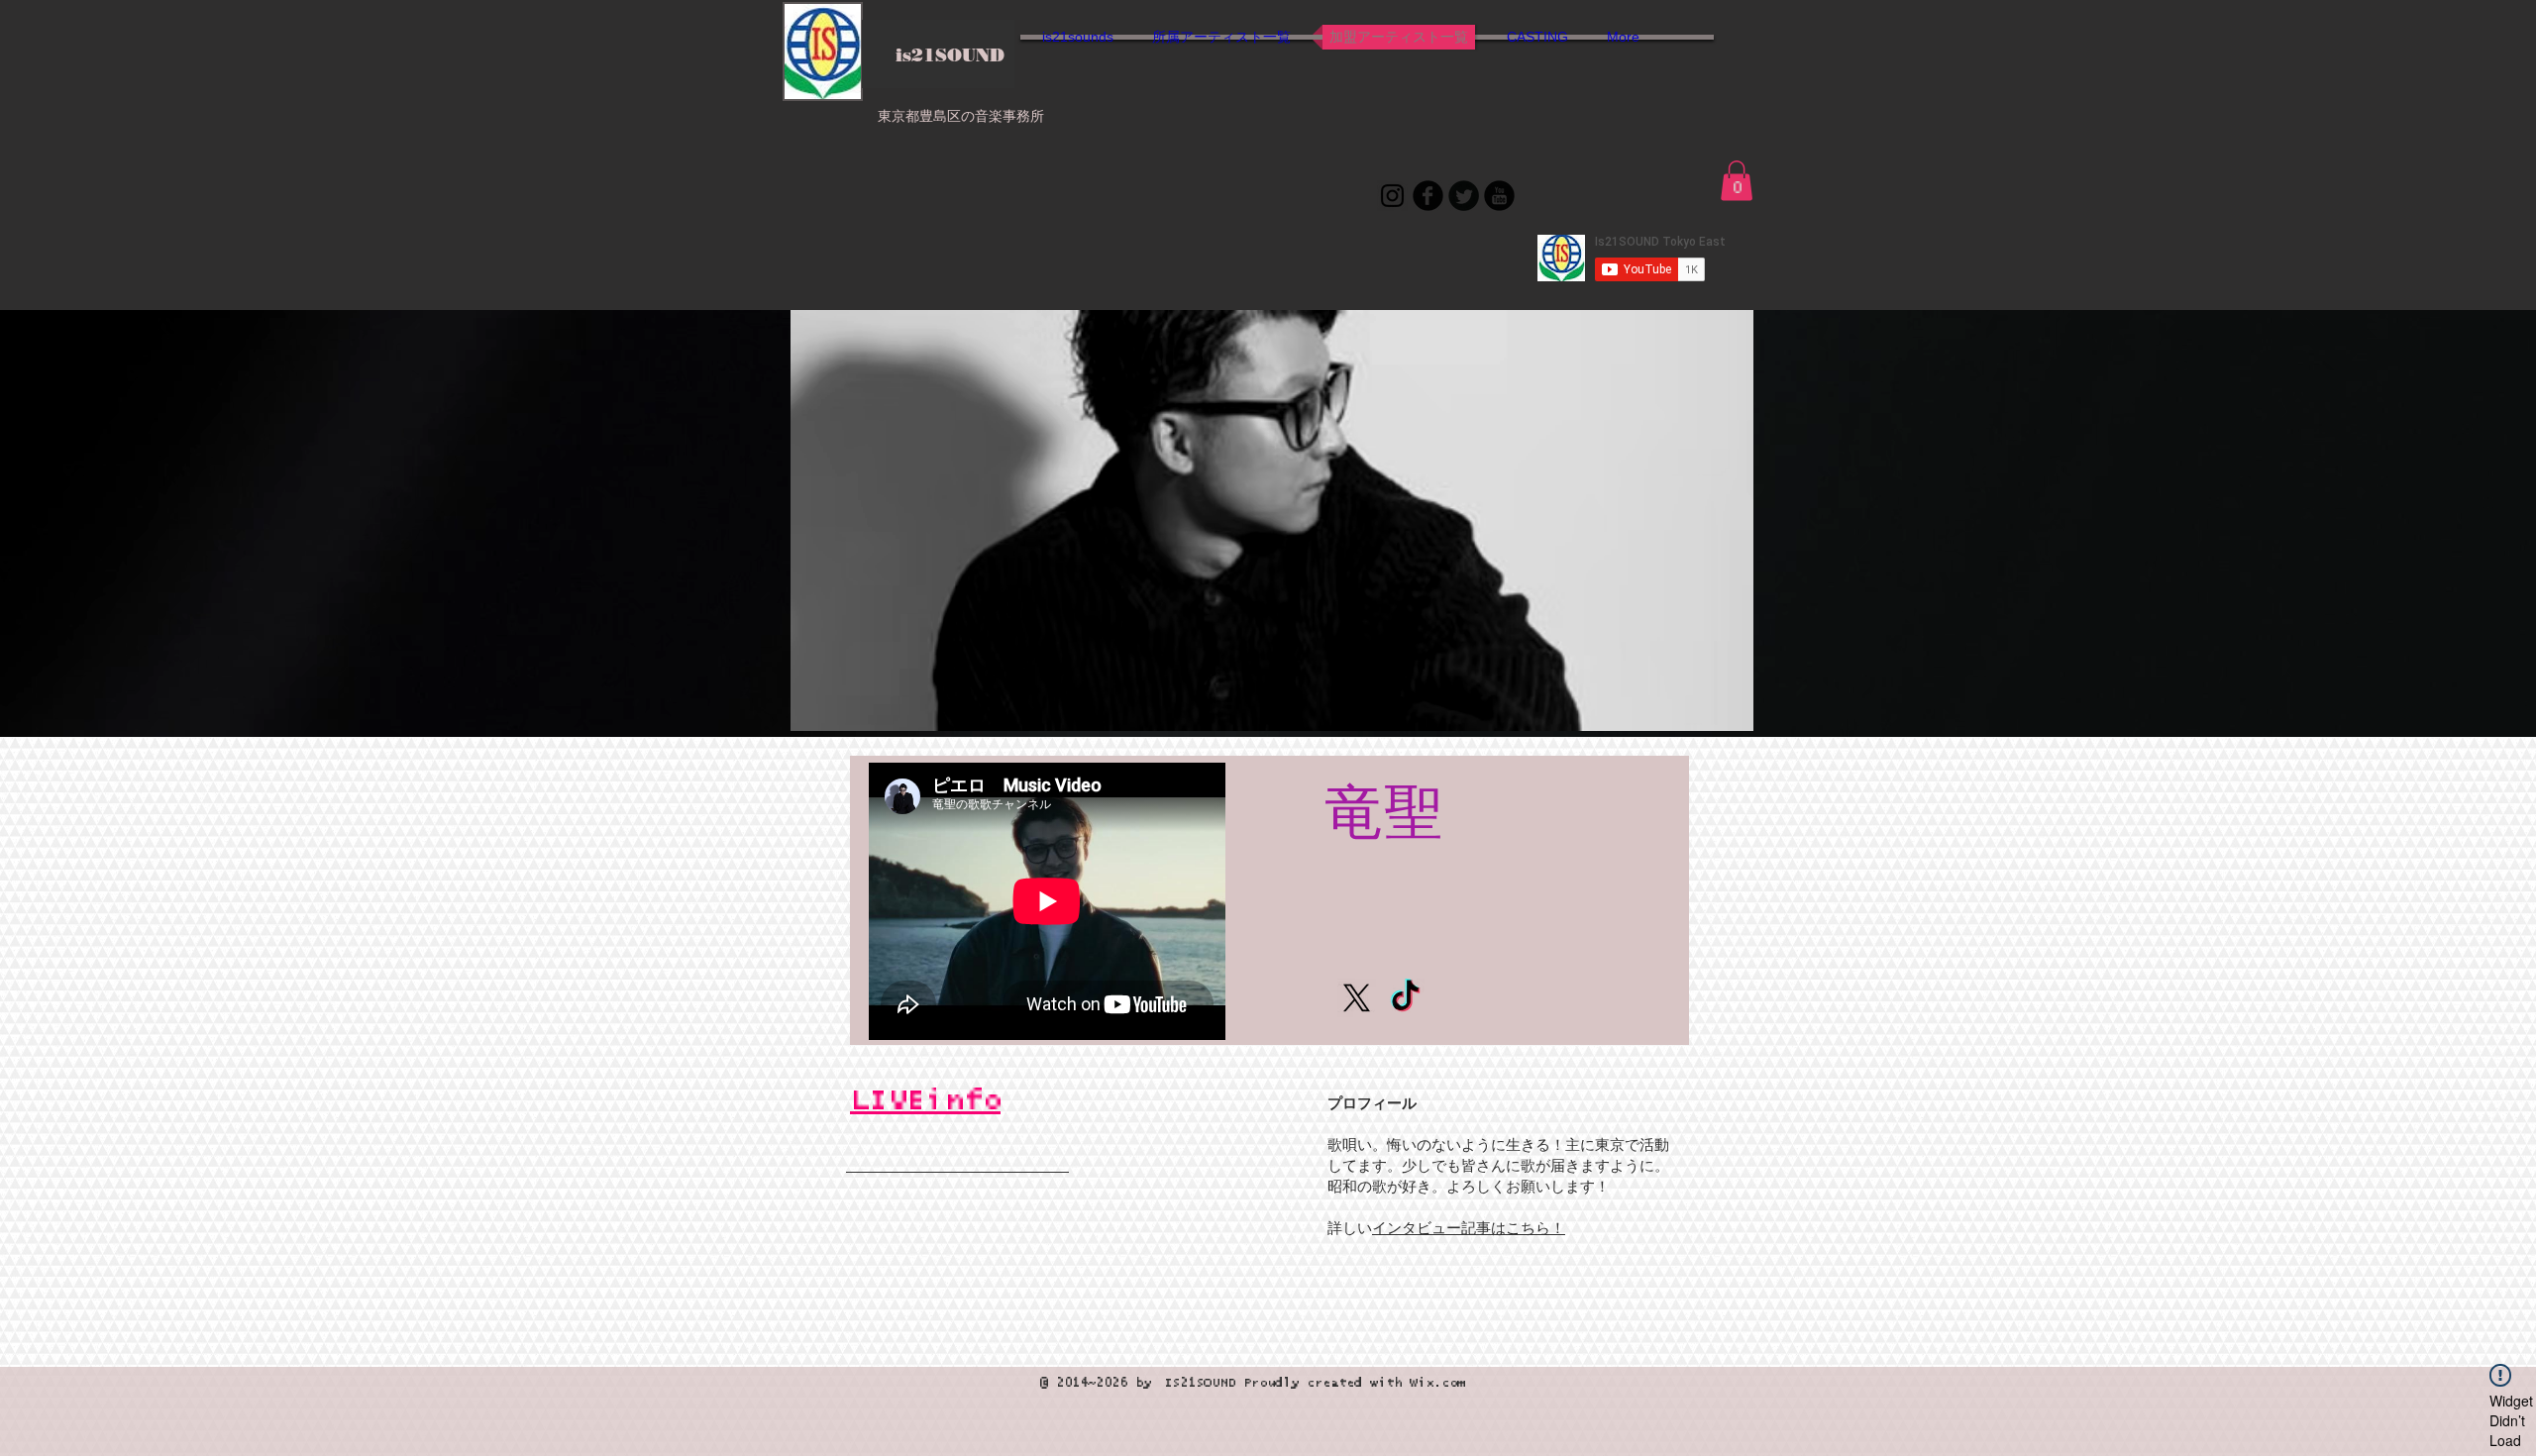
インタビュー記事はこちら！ (1469, 1229)
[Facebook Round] (1428, 196)
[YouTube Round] (1499, 196)
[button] (1737, 181)
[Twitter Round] (1464, 196)
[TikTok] (1405, 998)
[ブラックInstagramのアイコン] (1392, 196)
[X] (1357, 998)
